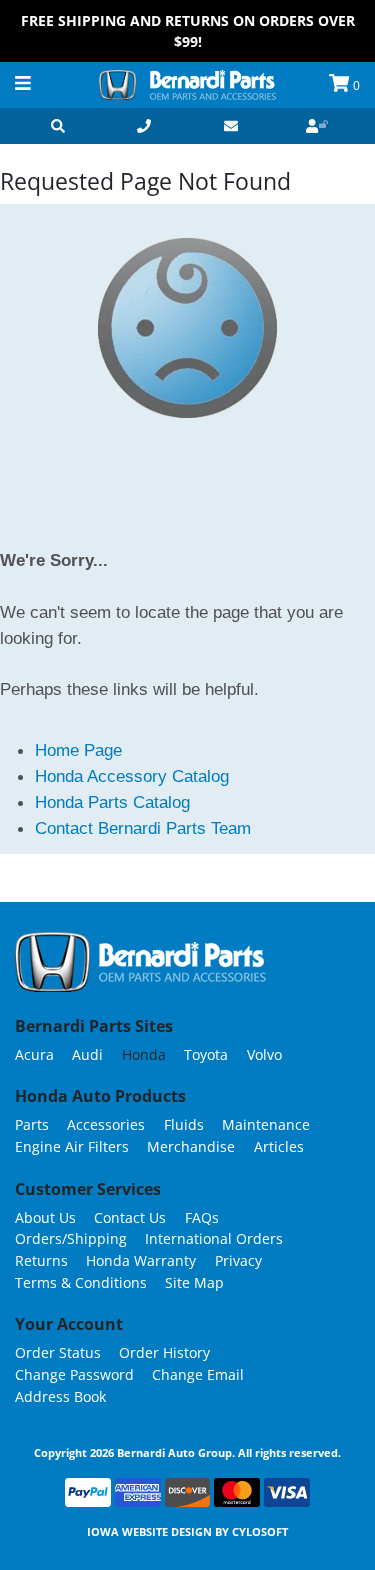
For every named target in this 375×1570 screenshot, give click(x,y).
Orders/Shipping (71, 1238)
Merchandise (191, 1146)
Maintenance (266, 1124)
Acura (34, 1054)
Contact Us (130, 1217)
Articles (279, 1146)
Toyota (206, 1054)
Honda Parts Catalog (112, 802)
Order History (164, 1352)
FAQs (202, 1217)
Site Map (194, 1282)
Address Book (60, 1396)
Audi (87, 1054)
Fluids (184, 1124)
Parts (32, 1124)
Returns (41, 1260)
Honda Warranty (141, 1260)
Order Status (58, 1352)
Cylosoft (260, 1531)
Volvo (264, 1054)
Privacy (238, 1260)
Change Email (198, 1374)
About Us (45, 1217)
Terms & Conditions (81, 1282)
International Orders (214, 1238)
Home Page (78, 750)
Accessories (106, 1124)
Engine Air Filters (72, 1146)
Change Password (74, 1374)
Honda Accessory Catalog (132, 776)
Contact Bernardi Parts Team (143, 828)
